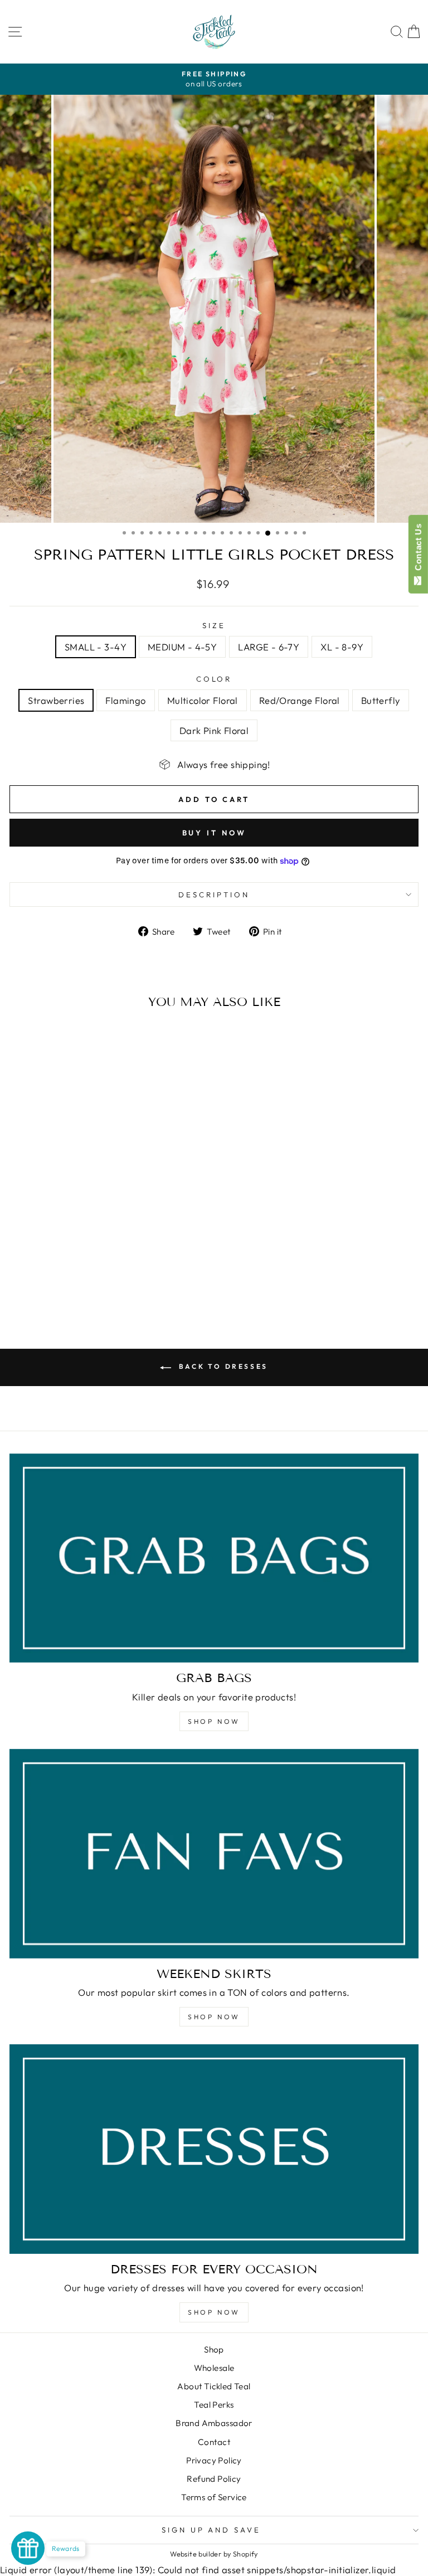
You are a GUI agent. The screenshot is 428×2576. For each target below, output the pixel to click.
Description (214, 895)
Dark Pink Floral (214, 730)
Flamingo (125, 700)
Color (214, 679)
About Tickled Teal (214, 2386)
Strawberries (56, 700)
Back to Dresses (222, 1366)
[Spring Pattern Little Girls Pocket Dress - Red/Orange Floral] (94, 1283)
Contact (214, 2442)
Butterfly (381, 700)
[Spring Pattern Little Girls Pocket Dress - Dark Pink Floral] (120, 1283)
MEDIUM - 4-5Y (182, 647)
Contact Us (418, 550)
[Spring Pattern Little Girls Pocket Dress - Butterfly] (107, 1283)
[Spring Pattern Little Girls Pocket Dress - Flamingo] (69, 1283)
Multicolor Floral (203, 700)
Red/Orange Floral (300, 700)
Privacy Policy (214, 2460)
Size (214, 625)
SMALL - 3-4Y (96, 647)
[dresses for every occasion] (214, 2149)
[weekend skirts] (214, 1854)
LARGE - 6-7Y (269, 647)
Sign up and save (211, 2530)
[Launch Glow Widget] (28, 2548)
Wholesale (214, 2368)
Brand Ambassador (214, 2423)
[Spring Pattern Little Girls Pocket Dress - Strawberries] (56, 1283)
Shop (214, 2349)
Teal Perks (214, 2405)
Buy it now (214, 833)
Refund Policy (214, 2479)
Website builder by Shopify (214, 2554)
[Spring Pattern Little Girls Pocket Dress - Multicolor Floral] (82, 1283)
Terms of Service (214, 2497)
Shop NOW (214, 1721)
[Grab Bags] (214, 1558)
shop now (214, 2017)
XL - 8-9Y (342, 647)
